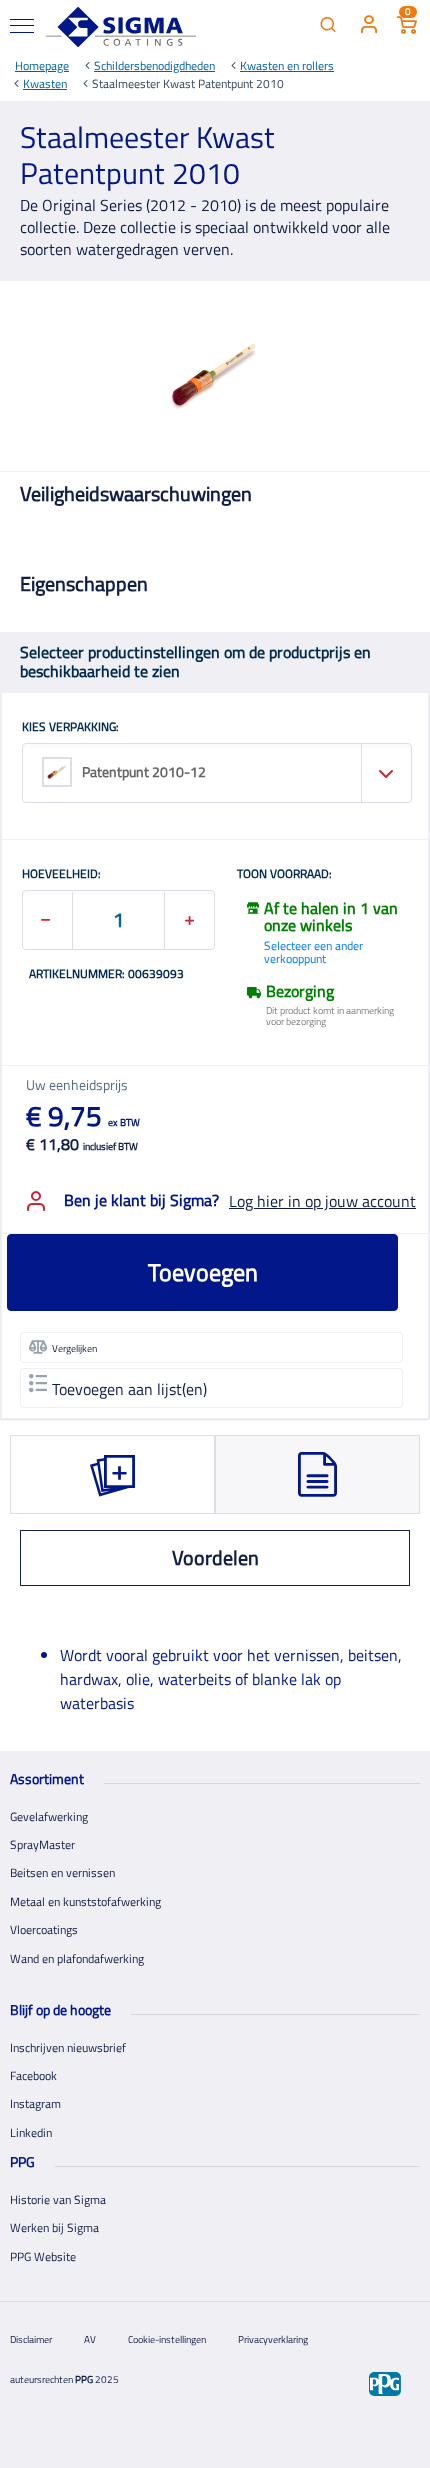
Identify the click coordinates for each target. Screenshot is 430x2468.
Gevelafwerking (49, 1816)
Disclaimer (31, 2339)
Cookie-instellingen (167, 2339)
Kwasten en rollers (287, 65)
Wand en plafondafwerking (77, 1958)
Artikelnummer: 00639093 (106, 975)
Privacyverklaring (273, 2339)
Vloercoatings (44, 1929)
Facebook (33, 2075)
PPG (84, 2379)
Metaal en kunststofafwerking (85, 1901)
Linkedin (31, 2132)
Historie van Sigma (58, 2199)
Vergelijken (74, 1348)
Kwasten (45, 83)
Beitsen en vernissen (62, 1872)
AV (90, 2339)
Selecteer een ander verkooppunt (313, 952)
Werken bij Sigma (54, 2227)
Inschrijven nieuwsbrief (68, 2047)
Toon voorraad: (284, 875)
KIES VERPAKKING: (70, 728)
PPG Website (43, 2256)
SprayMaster (42, 1844)
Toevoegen (203, 1272)
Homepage (42, 65)
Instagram (35, 2103)
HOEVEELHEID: (61, 875)
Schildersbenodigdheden (154, 65)
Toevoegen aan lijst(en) (129, 1389)
